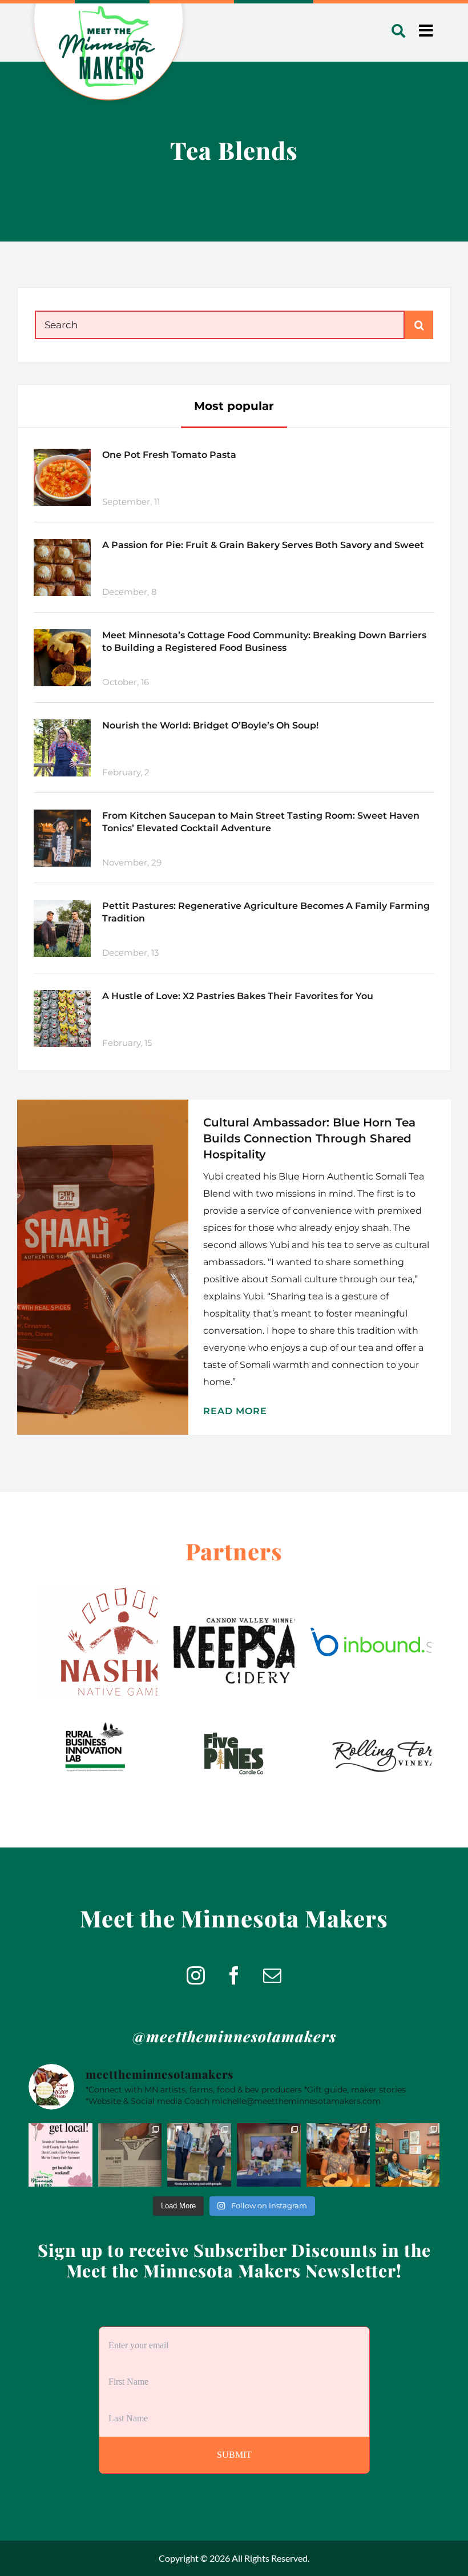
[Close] (304, 1201)
